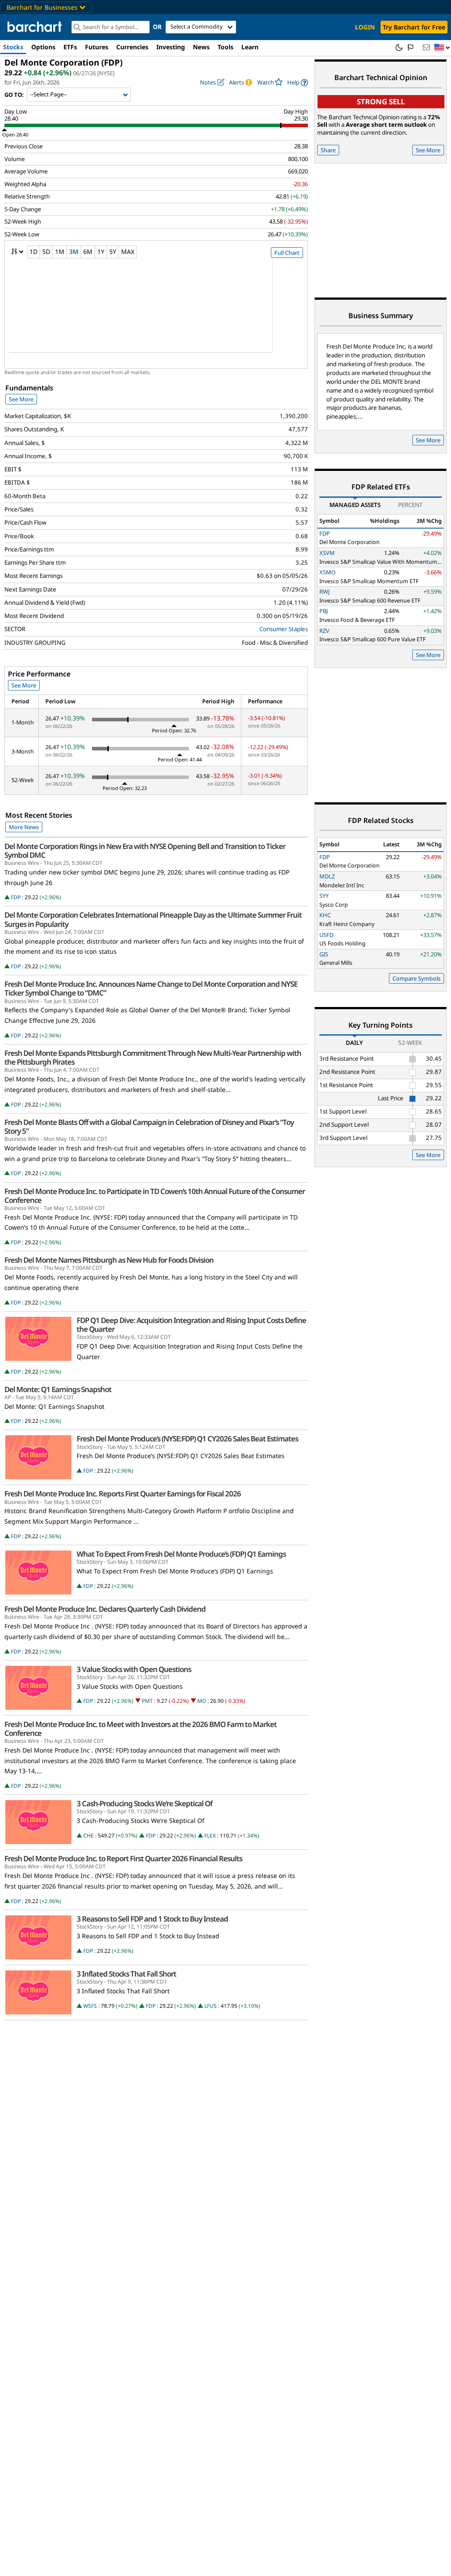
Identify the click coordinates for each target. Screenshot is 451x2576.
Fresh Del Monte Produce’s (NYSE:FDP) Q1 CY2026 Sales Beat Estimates (187, 1439)
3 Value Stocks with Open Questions (134, 1669)
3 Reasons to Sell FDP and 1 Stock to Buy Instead (152, 1919)
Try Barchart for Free (414, 27)
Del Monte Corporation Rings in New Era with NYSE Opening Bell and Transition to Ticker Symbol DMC (145, 851)
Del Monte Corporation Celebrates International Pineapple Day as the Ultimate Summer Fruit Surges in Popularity (153, 919)
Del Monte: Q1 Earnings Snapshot (58, 1389)
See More (21, 399)
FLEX (210, 1836)
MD (202, 1701)
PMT (147, 1701)
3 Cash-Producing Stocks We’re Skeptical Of (144, 1804)
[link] (298, 83)
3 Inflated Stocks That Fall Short (126, 1974)
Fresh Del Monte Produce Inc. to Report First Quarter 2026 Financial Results (123, 1859)
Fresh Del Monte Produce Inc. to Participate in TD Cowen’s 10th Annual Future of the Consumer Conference (155, 1196)
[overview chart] (156, 311)
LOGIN (365, 27)
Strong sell (381, 101)
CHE (89, 1836)
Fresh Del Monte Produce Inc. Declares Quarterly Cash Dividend (105, 1609)
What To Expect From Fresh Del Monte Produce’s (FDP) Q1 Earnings (181, 1554)
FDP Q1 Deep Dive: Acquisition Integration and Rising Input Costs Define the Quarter (191, 1325)
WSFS (90, 2006)
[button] (442, 48)
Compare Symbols (416, 978)
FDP (16, 897)
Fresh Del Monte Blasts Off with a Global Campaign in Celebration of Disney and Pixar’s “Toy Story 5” (149, 1127)
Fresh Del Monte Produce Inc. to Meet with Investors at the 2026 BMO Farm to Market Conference (140, 1729)
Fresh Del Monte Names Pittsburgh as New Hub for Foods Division (109, 1260)
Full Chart (287, 253)
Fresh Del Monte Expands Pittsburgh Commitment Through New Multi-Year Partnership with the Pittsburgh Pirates (153, 1058)
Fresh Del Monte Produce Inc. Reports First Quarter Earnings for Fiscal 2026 (123, 1494)
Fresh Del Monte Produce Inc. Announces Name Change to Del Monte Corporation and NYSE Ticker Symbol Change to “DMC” (151, 989)
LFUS (211, 2006)
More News (24, 827)
